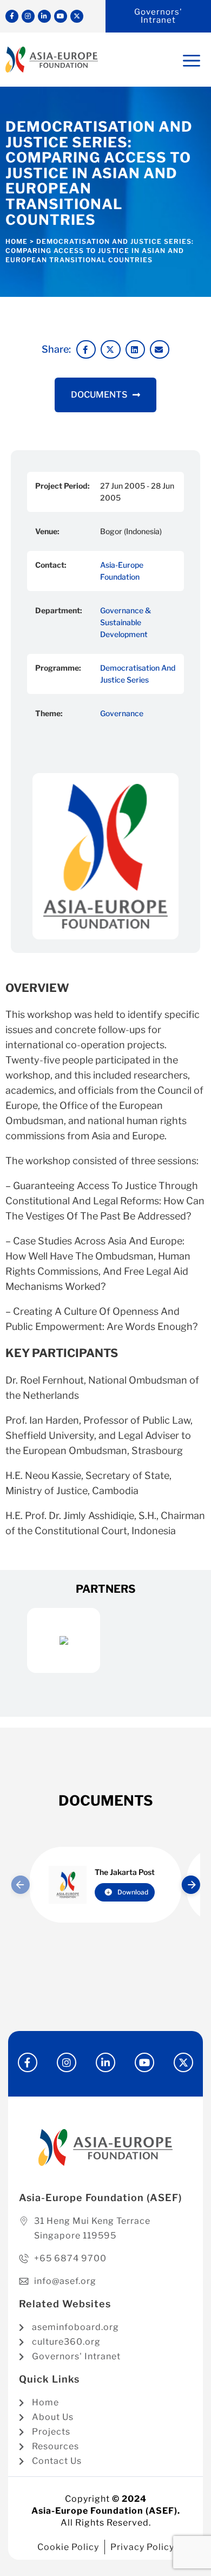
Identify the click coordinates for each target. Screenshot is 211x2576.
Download (133, 1892)
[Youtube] (61, 16)
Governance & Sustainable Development (126, 622)
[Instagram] (28, 16)
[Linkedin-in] (44, 16)
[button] (86, 349)
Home (17, 241)
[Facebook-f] (12, 16)
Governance (122, 713)
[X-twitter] (77, 16)
